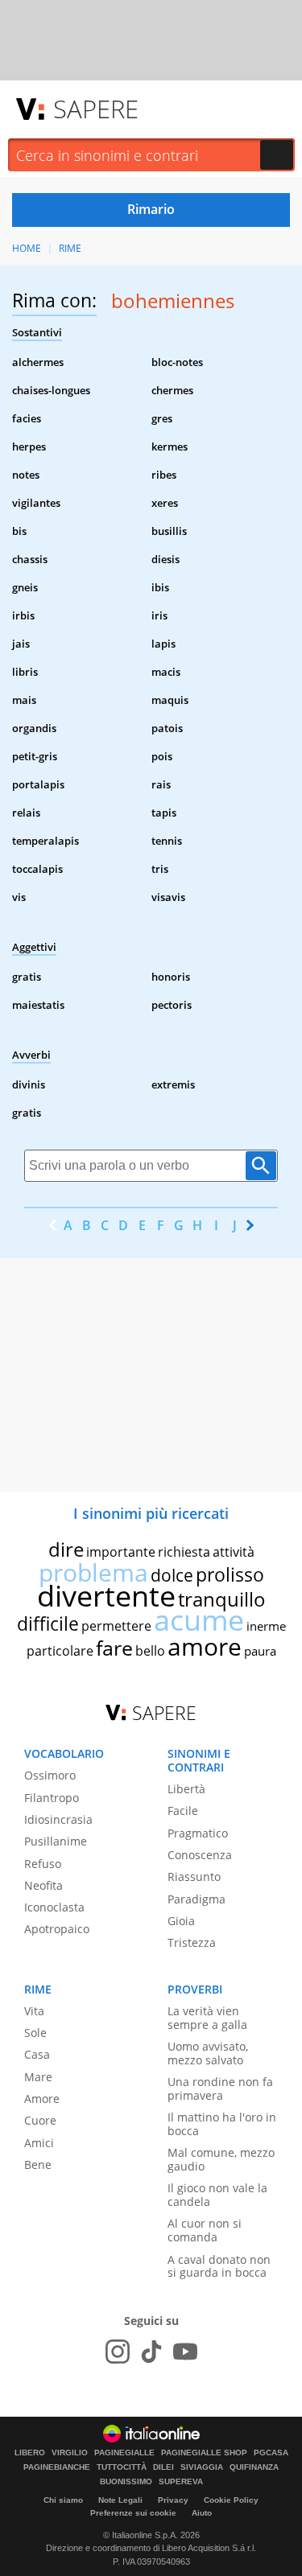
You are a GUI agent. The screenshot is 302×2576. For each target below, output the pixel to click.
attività (234, 1552)
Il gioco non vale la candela (217, 2195)
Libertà (186, 1789)
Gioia (181, 1921)
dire (66, 1549)
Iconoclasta (54, 1907)
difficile (48, 1623)
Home (27, 248)
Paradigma (197, 1899)
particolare (60, 1651)
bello (150, 1651)
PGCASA (271, 2453)
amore (205, 1646)
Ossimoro (50, 1775)
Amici (39, 2143)
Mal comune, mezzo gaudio (221, 2159)
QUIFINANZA (254, 2467)
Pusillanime (56, 1841)
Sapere (96, 109)
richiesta (184, 1552)
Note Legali (120, 2500)
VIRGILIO (70, 2453)
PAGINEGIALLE (124, 2453)
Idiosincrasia (58, 1819)
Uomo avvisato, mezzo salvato (208, 2053)
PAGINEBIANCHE (57, 2467)
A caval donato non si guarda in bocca (219, 2266)
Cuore (40, 2120)
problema (93, 1572)
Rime (70, 248)
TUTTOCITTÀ (122, 2467)
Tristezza (192, 1942)
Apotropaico (57, 1929)
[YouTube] (185, 2352)
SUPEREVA (181, 2482)
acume (199, 1620)
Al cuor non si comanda (205, 2230)
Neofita (43, 1885)
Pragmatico (198, 1833)
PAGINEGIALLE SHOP (204, 2453)
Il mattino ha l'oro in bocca (222, 2124)
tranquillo (222, 1599)
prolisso (230, 1574)
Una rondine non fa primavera (220, 2088)
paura (260, 1651)
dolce (172, 1575)
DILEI (163, 2467)
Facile (183, 1811)
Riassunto (194, 1876)
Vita (34, 2011)
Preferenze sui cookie (133, 2513)
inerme (266, 1626)
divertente (106, 1596)
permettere (116, 1626)
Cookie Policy (231, 2500)
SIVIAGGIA (202, 2467)
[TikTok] (151, 2352)
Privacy (173, 2500)
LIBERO (30, 2453)
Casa (37, 2054)
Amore (42, 2099)
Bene (38, 2164)
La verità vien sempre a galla (207, 2018)
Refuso (43, 1864)
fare (114, 1648)
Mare (38, 2077)
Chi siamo (63, 2500)
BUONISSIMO (126, 2482)
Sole (35, 2033)
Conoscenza (200, 1855)
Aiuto (202, 2513)
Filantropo (52, 1798)
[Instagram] (118, 2352)
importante (121, 1552)
